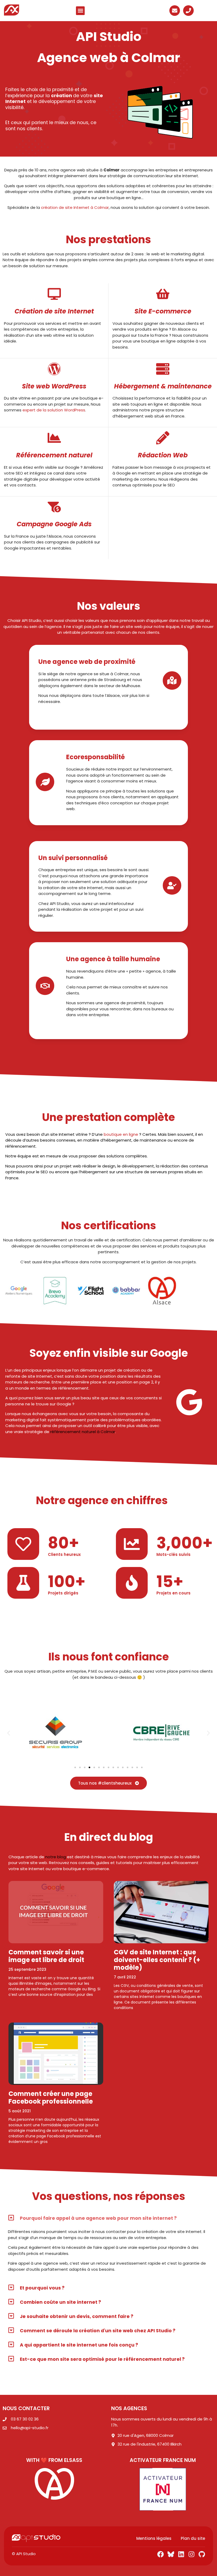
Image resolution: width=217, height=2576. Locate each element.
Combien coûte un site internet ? (60, 2302)
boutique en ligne (121, 1134)
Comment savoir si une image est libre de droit (46, 1956)
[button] (80, 11)
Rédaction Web (163, 455)
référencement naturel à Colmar (82, 1432)
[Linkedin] (181, 2554)
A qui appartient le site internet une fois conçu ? (79, 2345)
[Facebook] (161, 2554)
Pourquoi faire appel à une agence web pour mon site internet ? (98, 2218)
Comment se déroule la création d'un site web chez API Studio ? (98, 2331)
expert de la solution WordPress (54, 410)
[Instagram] (191, 2554)
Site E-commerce (163, 311)
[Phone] (188, 11)
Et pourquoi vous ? (42, 2288)
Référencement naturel (54, 455)
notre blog (56, 1857)
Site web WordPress (54, 386)
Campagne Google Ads (54, 524)
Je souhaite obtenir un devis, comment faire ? (77, 2316)
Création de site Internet (54, 311)
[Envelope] (175, 11)
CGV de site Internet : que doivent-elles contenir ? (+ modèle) (157, 1960)
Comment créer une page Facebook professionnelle (51, 2098)
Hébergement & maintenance (163, 386)
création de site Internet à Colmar (75, 207)
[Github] (202, 2554)
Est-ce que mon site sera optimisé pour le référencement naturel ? (102, 2359)
